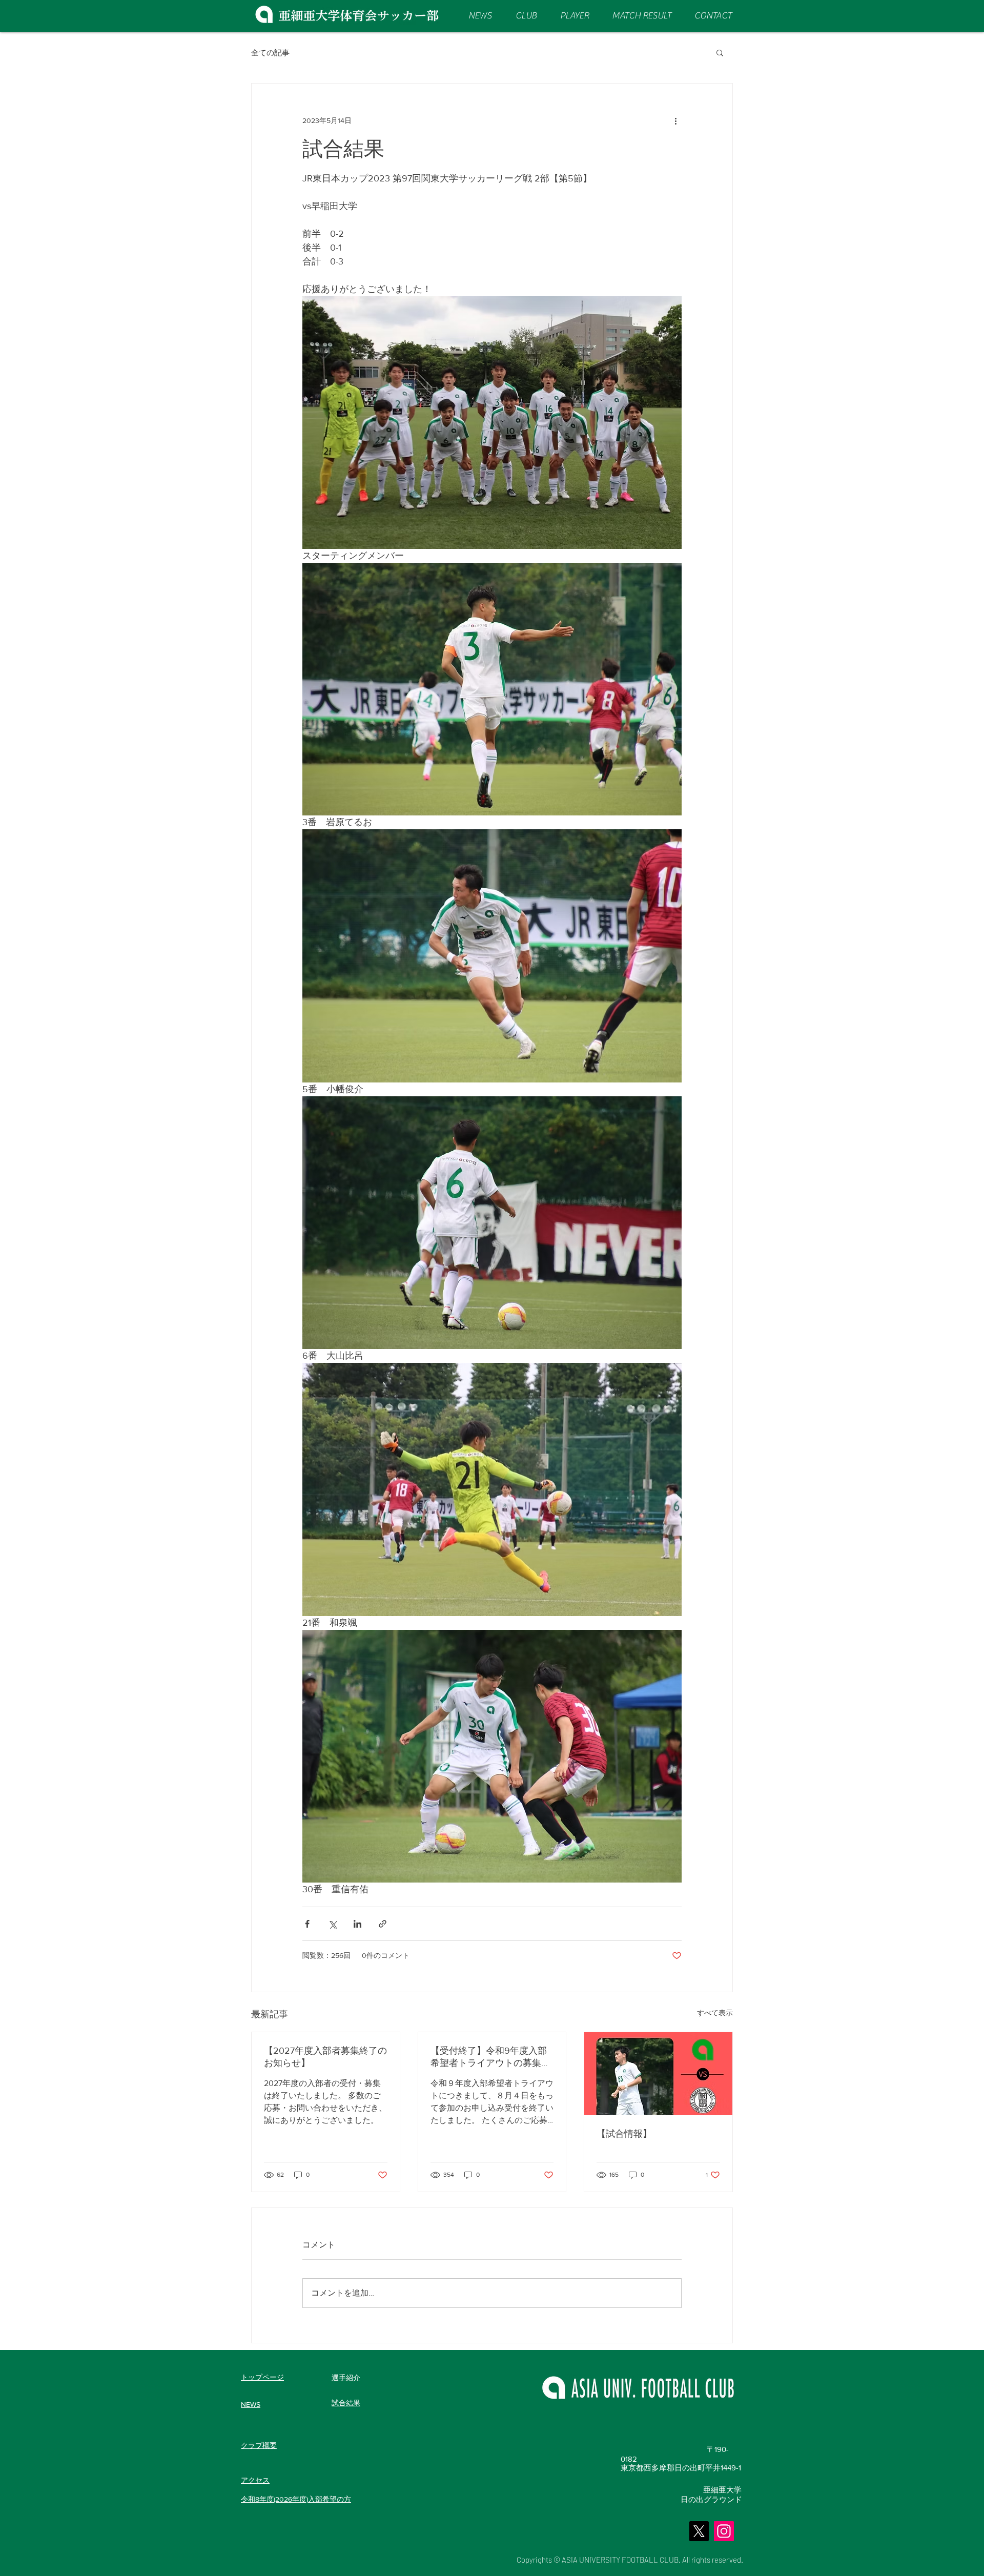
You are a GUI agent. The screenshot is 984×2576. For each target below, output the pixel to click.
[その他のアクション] (675, 120)
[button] (720, 52)
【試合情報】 (624, 2134)
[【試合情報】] (658, 2074)
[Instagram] (724, 2531)
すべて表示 (715, 2013)
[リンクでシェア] (383, 1924)
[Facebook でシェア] (307, 1924)
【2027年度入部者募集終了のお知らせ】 (325, 2057)
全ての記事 (270, 53)
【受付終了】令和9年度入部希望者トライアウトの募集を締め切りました (490, 2057)
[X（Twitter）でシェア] (332, 1924)
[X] (699, 2531)
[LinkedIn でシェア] (357, 1924)
